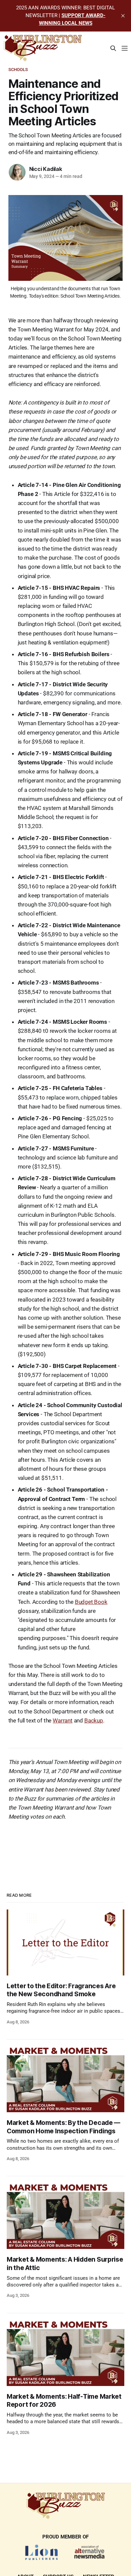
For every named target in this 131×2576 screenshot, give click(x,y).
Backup (94, 1720)
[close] (123, 16)
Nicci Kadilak (46, 169)
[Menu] (125, 48)
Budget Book (91, 1602)
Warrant (63, 1720)
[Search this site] (113, 48)
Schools (18, 70)
